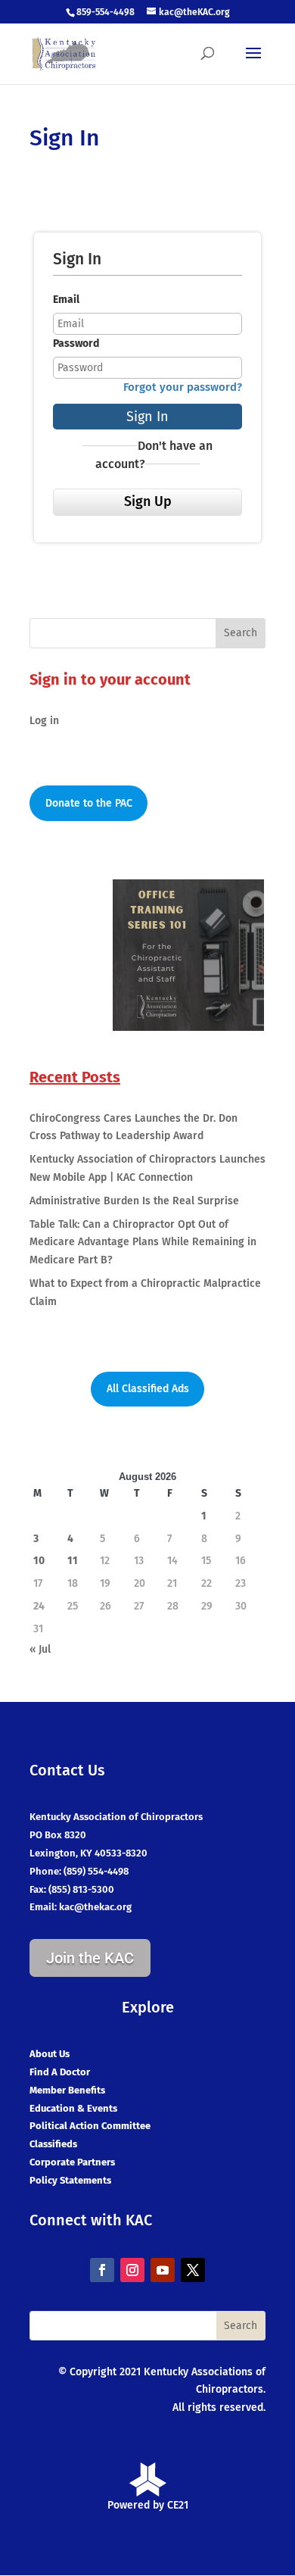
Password (76, 343)
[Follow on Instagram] (132, 2270)
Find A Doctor (60, 2072)
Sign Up (148, 501)
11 (73, 1561)
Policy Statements (70, 2180)
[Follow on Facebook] (102, 2270)
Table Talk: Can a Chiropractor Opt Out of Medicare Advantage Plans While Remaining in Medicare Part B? (143, 1243)
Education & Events (73, 2108)
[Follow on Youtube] (163, 2270)
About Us (50, 2054)
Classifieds (53, 2144)
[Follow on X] (193, 2270)
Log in (44, 721)
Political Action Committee (90, 2126)
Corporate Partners (72, 2162)
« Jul (40, 1649)
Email (66, 300)
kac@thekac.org (95, 1907)
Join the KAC (90, 1958)
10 (39, 1561)
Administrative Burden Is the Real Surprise (134, 1201)
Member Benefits (67, 2090)
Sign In (147, 417)
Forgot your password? (183, 387)
